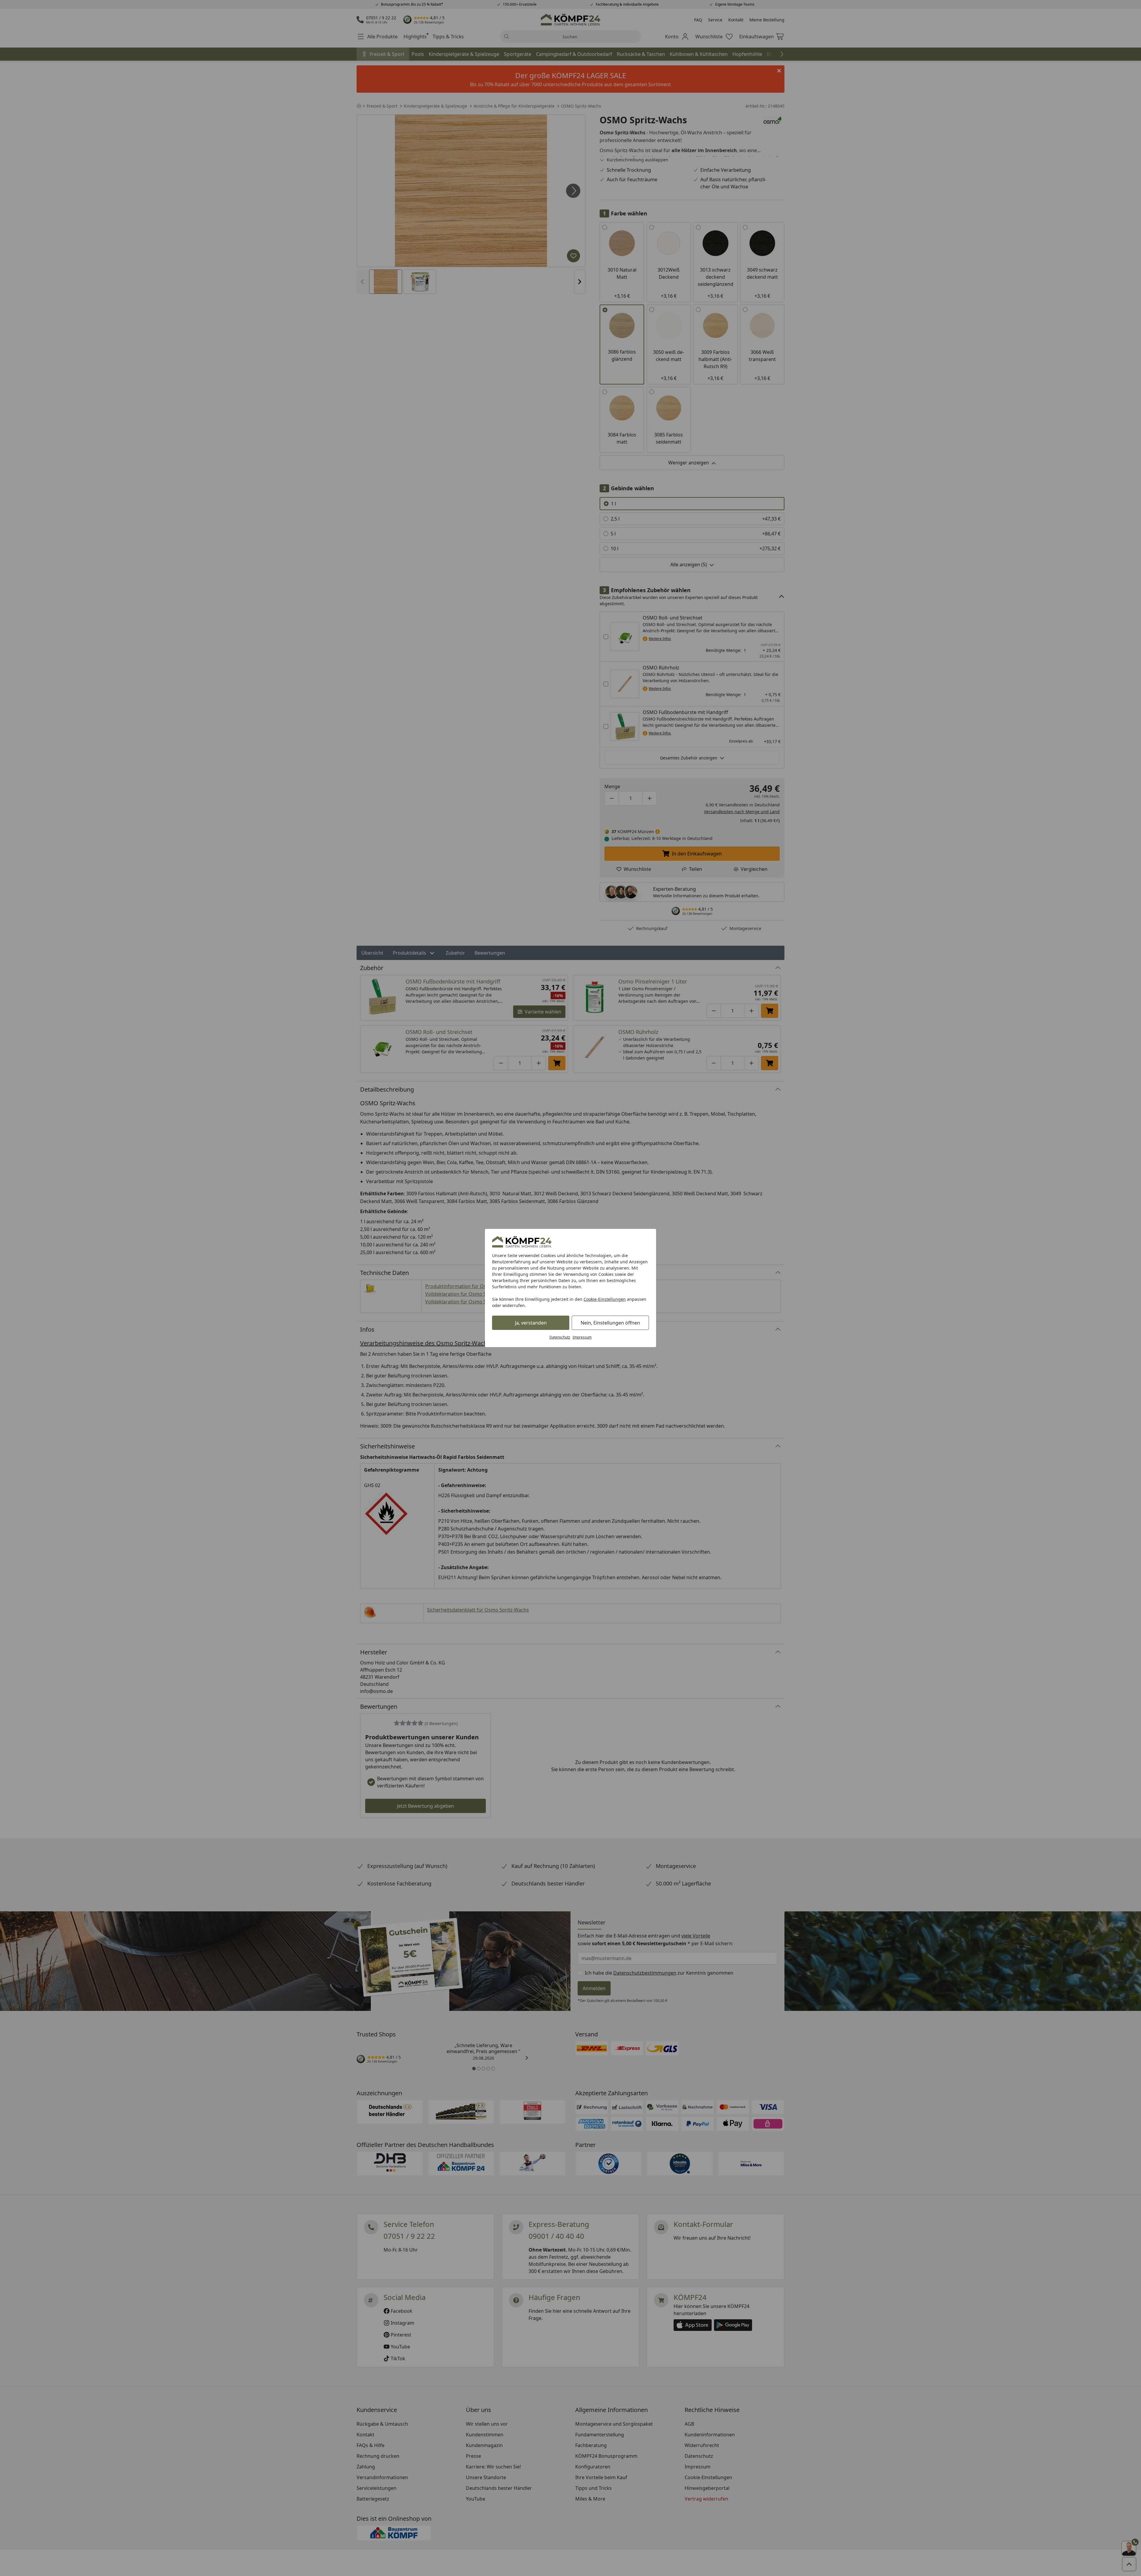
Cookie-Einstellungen (605, 1299)
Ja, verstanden (531, 1323)
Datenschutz (560, 1337)
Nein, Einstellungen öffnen (610, 1323)
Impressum (582, 1337)
